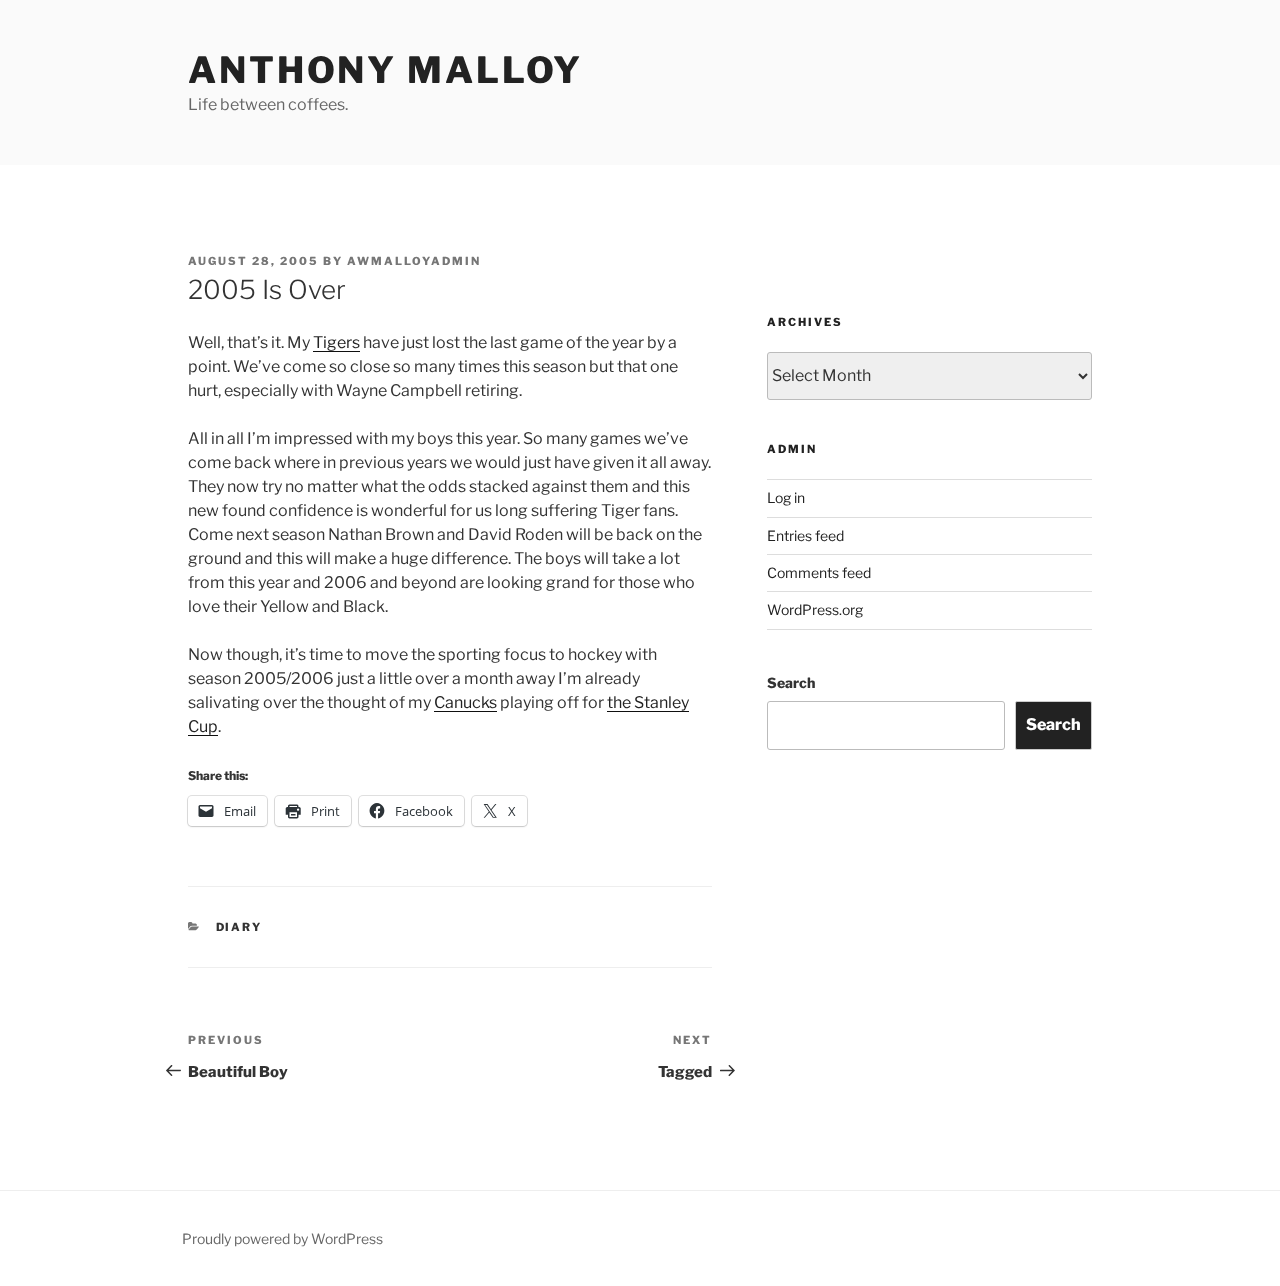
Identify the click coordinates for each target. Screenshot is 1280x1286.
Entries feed (805, 535)
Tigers (336, 342)
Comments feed (819, 572)
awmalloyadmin (414, 261)
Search (791, 682)
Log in (786, 497)
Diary (239, 927)
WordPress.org (815, 609)
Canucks (465, 702)
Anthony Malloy (385, 70)
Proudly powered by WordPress (282, 1238)
